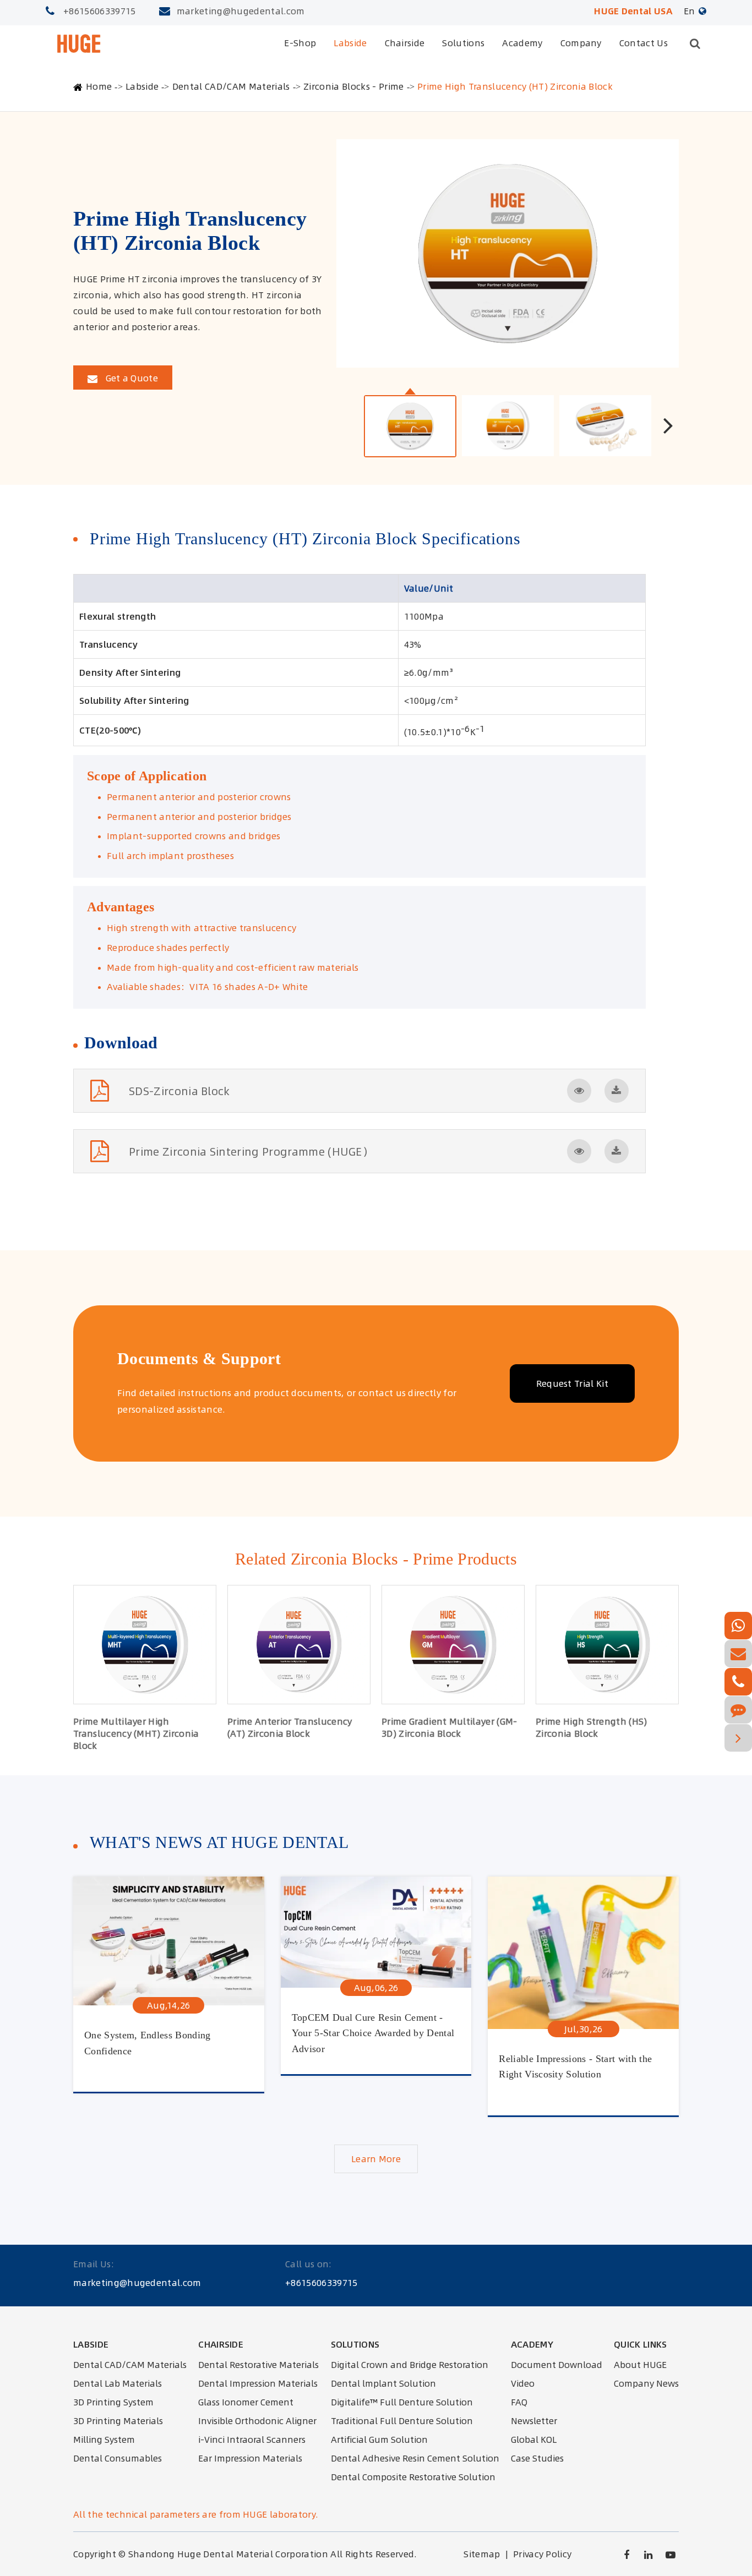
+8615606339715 (99, 11)
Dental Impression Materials (258, 2383)
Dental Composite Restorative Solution (413, 2477)
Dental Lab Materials (118, 2383)
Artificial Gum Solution (379, 2440)
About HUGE (640, 2365)
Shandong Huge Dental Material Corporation (228, 2554)
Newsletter (534, 2421)
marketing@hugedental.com (241, 11)
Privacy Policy (542, 2554)
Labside (350, 43)
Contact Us (644, 43)
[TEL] (738, 1682)
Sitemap (482, 2554)
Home (99, 86)
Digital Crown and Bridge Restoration (410, 2365)
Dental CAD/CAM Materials (231, 86)
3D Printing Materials (118, 2421)
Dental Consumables (118, 2458)
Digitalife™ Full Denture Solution (402, 2402)
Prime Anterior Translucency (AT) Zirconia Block (290, 1727)
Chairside (405, 43)
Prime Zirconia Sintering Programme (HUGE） (251, 1152)
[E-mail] (738, 1654)
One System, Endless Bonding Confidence (148, 2043)
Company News (646, 2383)
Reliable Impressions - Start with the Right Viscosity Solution (575, 2067)
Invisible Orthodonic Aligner (257, 2421)
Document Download (557, 2365)
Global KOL (534, 2440)
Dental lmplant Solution (383, 2383)
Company (581, 43)
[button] (668, 425)
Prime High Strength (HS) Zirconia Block (592, 1727)
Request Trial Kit (572, 1383)
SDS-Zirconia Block (179, 1091)
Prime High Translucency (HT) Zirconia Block (515, 86)
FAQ (519, 2402)
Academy (522, 43)
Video (523, 2383)
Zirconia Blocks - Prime (353, 86)
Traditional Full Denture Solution (402, 2421)
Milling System (104, 2440)
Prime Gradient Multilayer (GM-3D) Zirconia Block (449, 1727)
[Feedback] (738, 1710)
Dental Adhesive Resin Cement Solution (415, 2458)
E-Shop (300, 43)
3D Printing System (113, 2402)
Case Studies (537, 2458)
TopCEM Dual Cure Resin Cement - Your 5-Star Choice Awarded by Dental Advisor (373, 2032)
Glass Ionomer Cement (246, 2402)
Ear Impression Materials (250, 2458)
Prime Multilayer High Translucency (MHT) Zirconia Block (136, 1733)
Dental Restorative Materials (258, 2365)
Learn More (376, 2159)
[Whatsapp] (738, 1626)
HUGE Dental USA (633, 11)
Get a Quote (130, 378)
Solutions (463, 43)
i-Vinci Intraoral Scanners (252, 2440)
